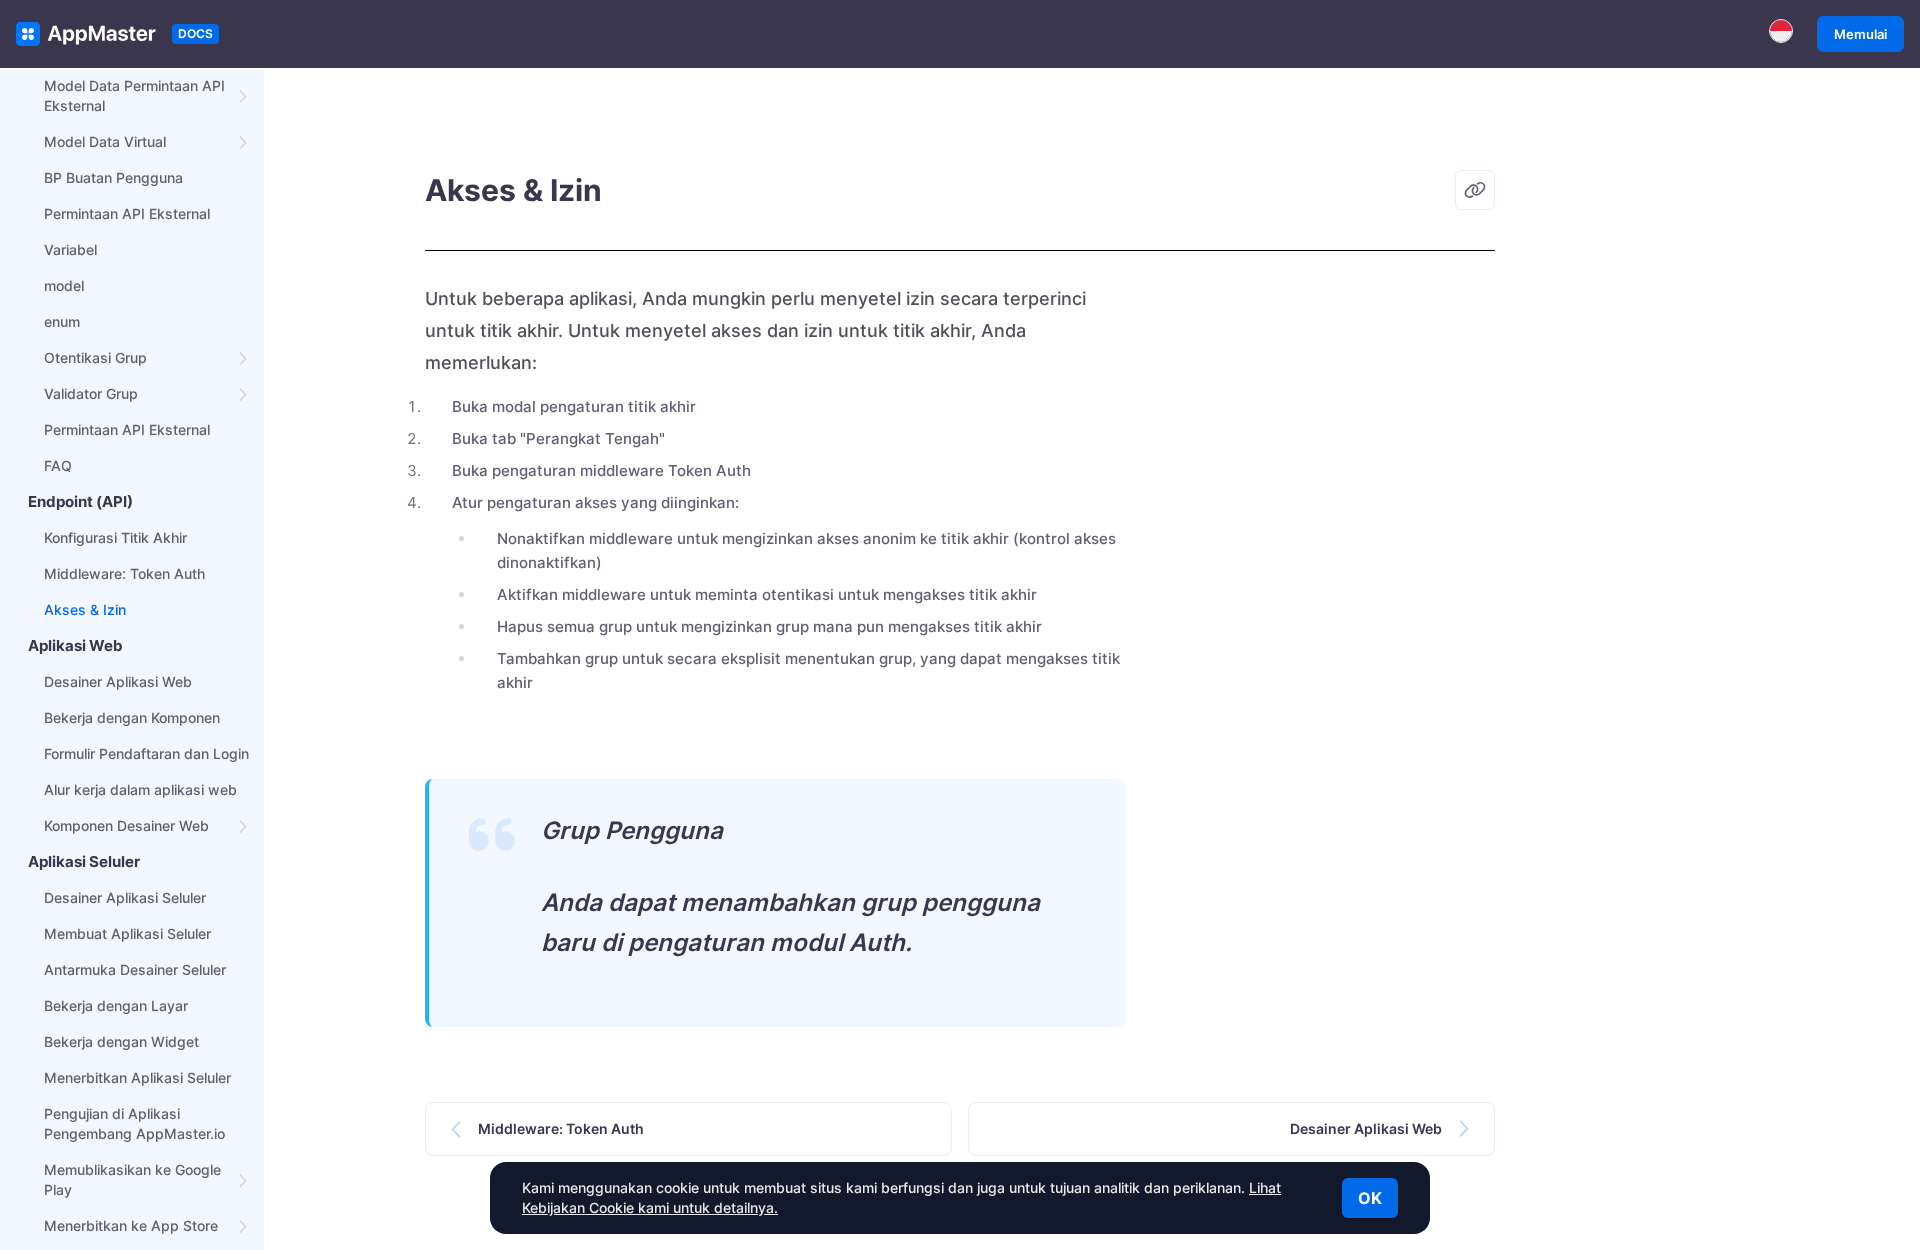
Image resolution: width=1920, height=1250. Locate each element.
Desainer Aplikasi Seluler (125, 897)
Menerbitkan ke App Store (131, 1225)
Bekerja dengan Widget (121, 1041)
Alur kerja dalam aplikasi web (140, 789)
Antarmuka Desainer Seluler (135, 969)
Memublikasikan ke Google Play (132, 1179)
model (64, 285)
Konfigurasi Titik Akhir (115, 537)
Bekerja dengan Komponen (132, 717)
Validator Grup (91, 393)
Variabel (70, 249)
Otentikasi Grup (95, 357)
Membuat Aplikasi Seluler (127, 933)
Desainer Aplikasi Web (118, 681)
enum (62, 321)
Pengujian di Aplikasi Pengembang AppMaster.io (134, 1123)
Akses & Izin (85, 609)
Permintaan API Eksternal (127, 213)
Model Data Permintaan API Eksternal (134, 95)
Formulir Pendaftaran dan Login (146, 753)
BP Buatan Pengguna (113, 177)
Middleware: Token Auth (124, 573)
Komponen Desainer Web (126, 825)
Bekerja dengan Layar (116, 1005)
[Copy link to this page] (1475, 190)
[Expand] (244, 96)
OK (1370, 1198)
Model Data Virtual (105, 141)
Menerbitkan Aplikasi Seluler (137, 1077)
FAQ (58, 465)
